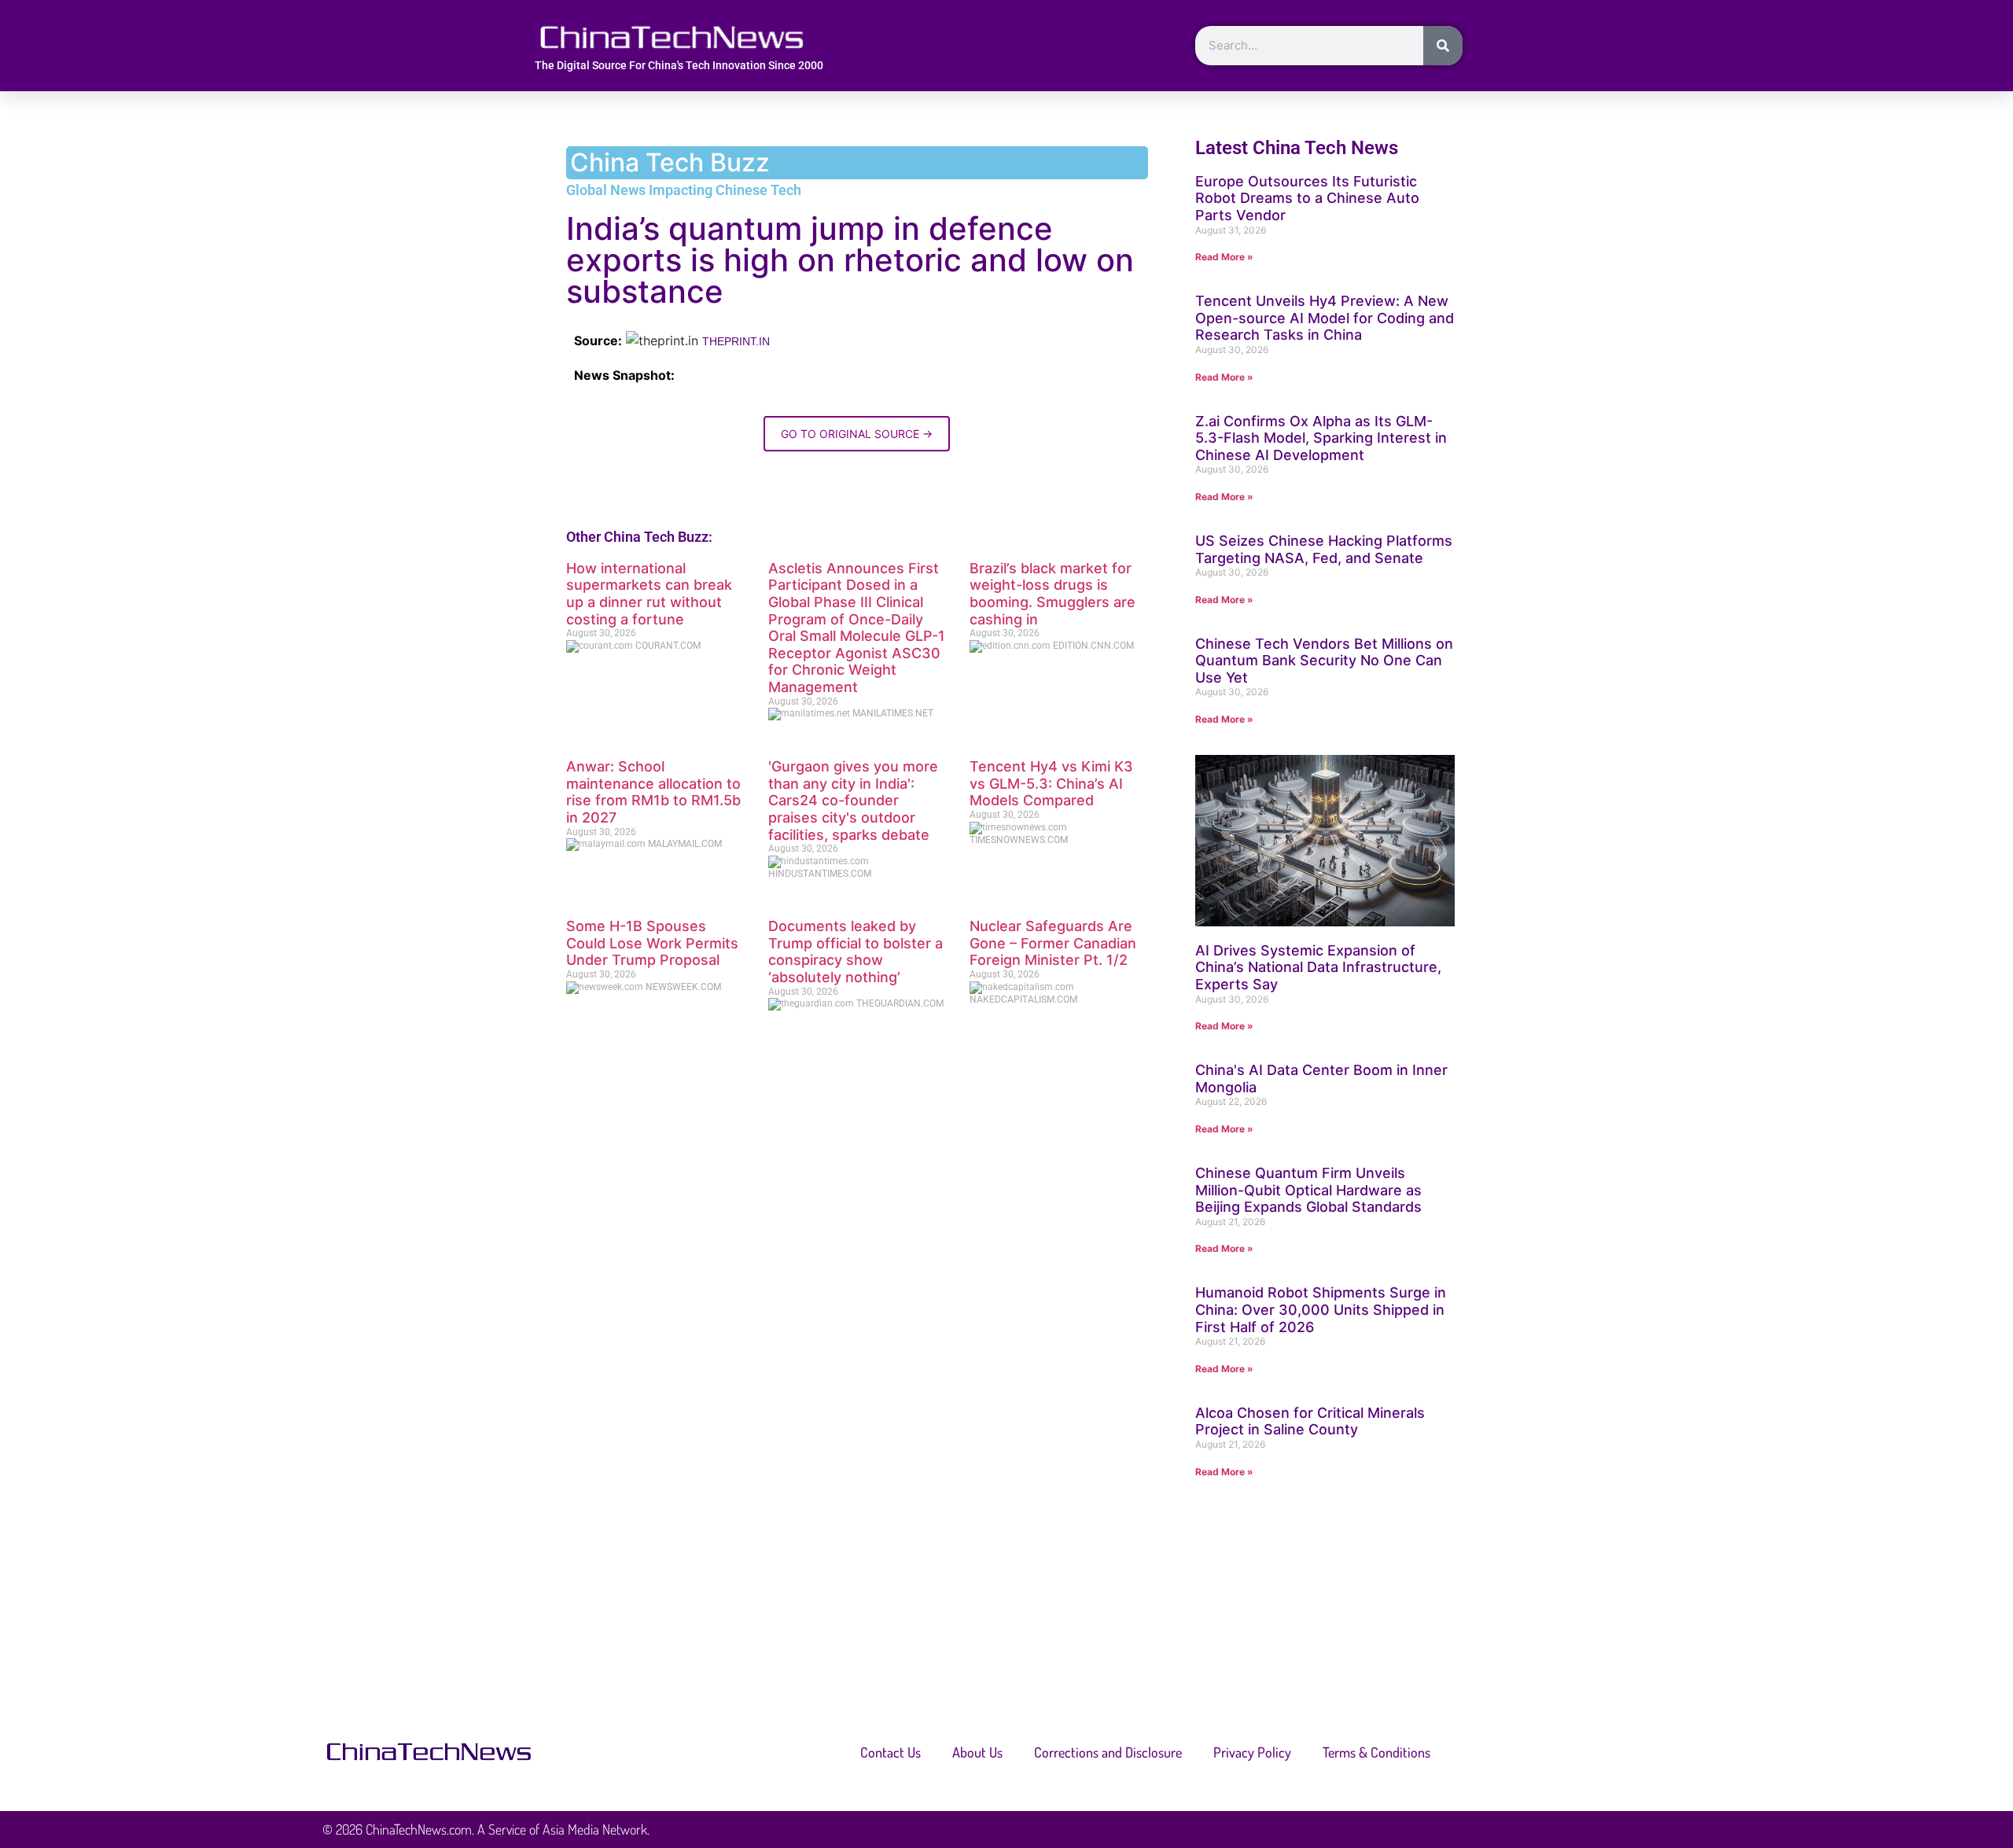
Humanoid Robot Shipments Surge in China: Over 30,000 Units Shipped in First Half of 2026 (1321, 1309)
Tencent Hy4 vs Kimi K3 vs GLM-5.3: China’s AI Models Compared (1051, 783)
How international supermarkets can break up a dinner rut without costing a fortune (649, 594)
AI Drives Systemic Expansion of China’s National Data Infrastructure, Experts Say (1318, 967)
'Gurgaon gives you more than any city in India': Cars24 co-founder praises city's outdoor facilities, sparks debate (853, 800)
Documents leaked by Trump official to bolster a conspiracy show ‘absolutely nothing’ (856, 952)
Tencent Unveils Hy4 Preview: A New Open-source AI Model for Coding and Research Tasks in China (1325, 318)
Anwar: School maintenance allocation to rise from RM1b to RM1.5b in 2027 (653, 792)
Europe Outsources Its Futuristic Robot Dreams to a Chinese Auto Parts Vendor (1307, 198)
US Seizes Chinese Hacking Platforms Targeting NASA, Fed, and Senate (1324, 549)
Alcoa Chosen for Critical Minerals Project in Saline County (1310, 1421)
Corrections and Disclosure (1108, 1752)
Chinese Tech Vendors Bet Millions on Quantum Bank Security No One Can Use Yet (1324, 661)
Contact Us (891, 1752)
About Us (977, 1752)
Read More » (1224, 257)
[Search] (1443, 46)
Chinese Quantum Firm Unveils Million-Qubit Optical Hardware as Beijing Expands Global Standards (1308, 1190)
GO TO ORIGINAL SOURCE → (857, 434)
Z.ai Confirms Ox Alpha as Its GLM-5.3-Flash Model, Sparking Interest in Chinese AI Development (1321, 438)
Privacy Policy (1252, 1752)
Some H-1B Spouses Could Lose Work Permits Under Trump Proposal (652, 943)
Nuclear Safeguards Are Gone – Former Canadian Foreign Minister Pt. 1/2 (1053, 943)
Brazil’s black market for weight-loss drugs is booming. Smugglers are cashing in (1053, 594)
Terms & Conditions (1376, 1752)
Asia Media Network (595, 1829)
